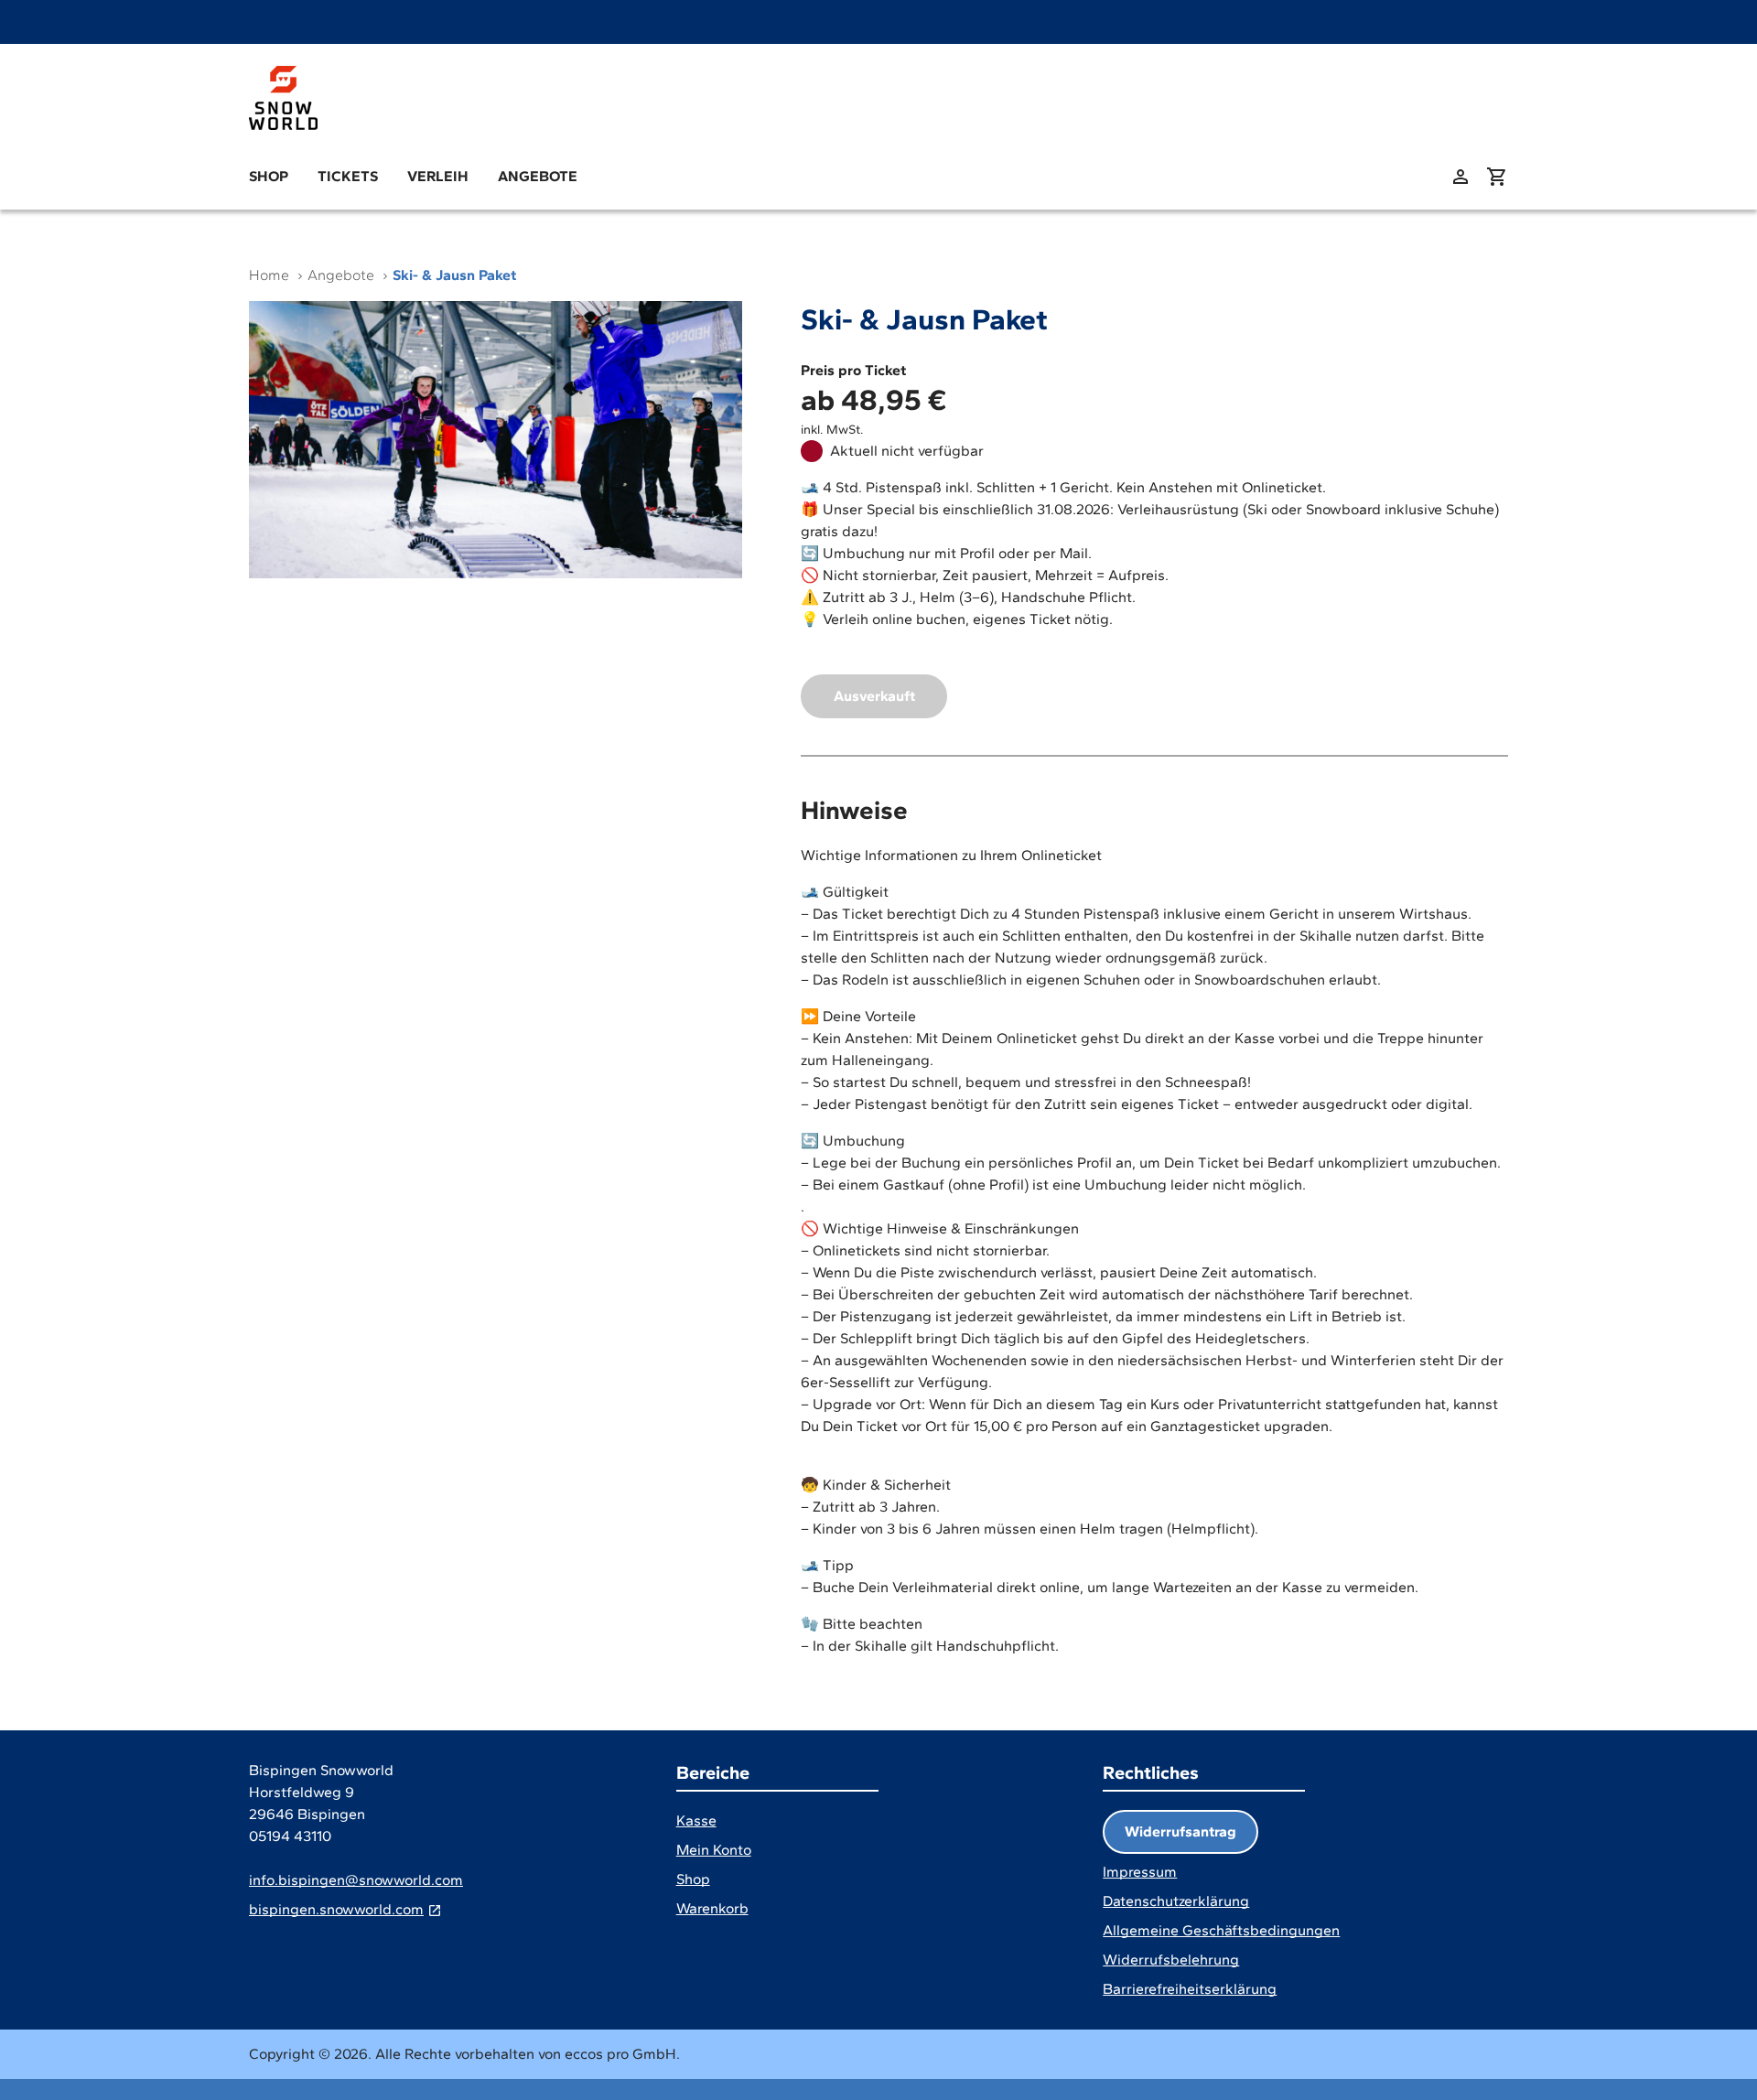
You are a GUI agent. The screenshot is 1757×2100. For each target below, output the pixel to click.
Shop (269, 176)
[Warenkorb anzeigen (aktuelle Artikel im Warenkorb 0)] (1497, 177)
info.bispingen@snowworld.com (356, 1880)
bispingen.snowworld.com (336, 1909)
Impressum (1140, 1872)
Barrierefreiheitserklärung (1190, 1989)
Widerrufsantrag (1180, 1831)
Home (269, 275)
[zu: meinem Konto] (1461, 177)
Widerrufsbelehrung (1171, 1960)
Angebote (538, 176)
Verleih (438, 176)
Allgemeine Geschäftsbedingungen (1221, 1930)
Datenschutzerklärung (1176, 1901)
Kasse (696, 1820)
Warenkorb (712, 1908)
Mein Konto (714, 1850)
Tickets (348, 176)
